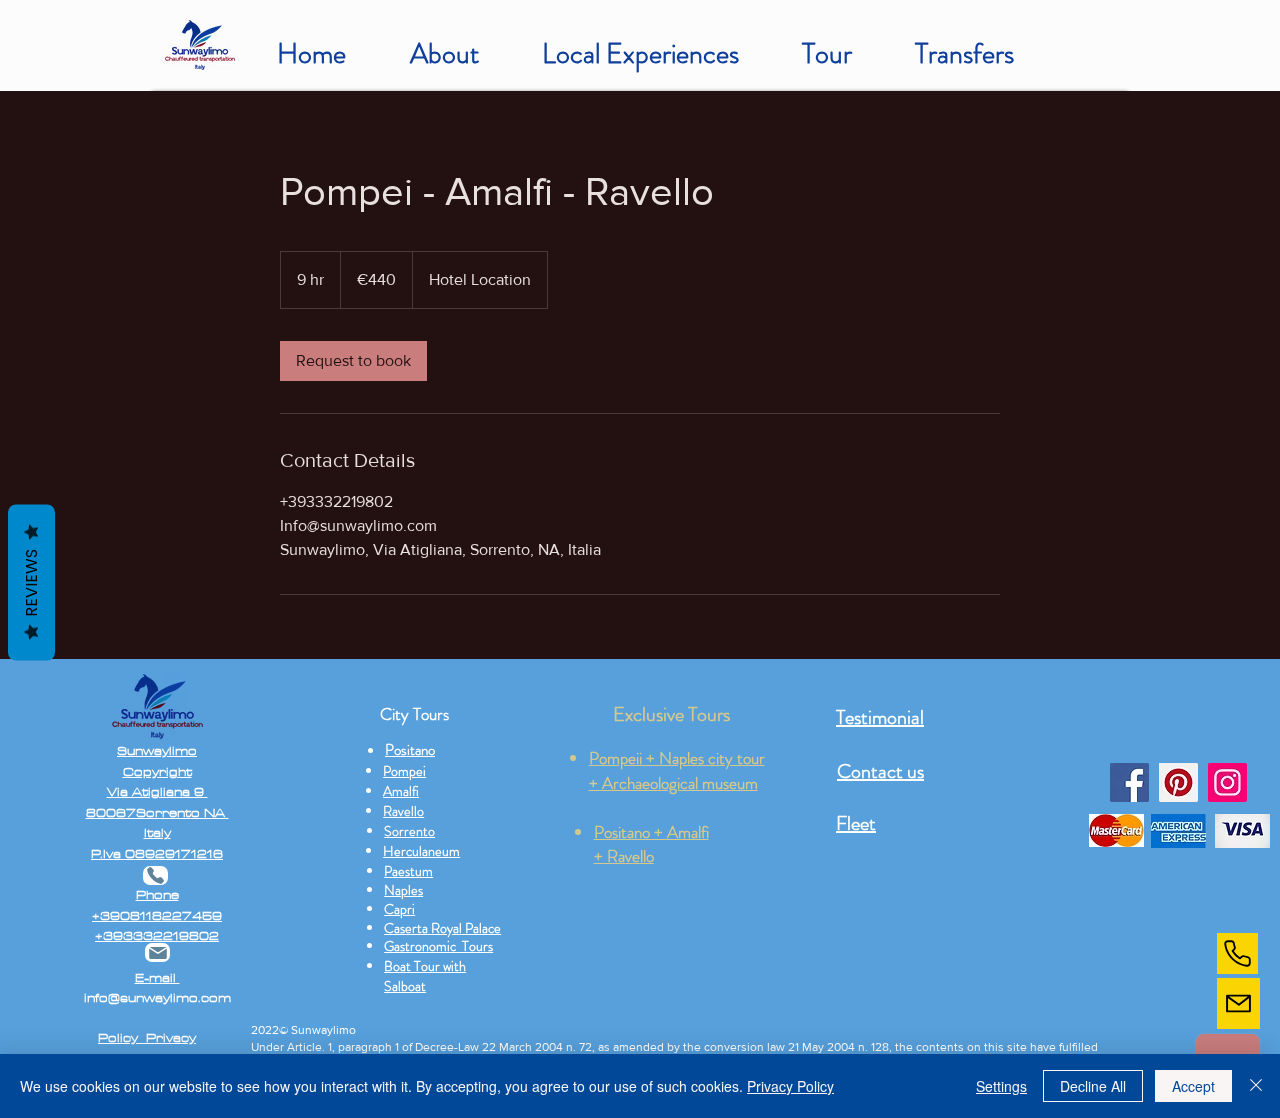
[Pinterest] (1178, 782)
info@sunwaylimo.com (157, 998)
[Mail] (1238, 1003)
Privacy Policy (790, 1086)
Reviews (31, 583)
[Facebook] (1129, 782)
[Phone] (1237, 953)
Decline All (1093, 1086)
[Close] (1256, 1086)
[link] (353, 361)
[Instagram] (1227, 782)
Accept (1193, 1086)
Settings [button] (1001, 1086)
